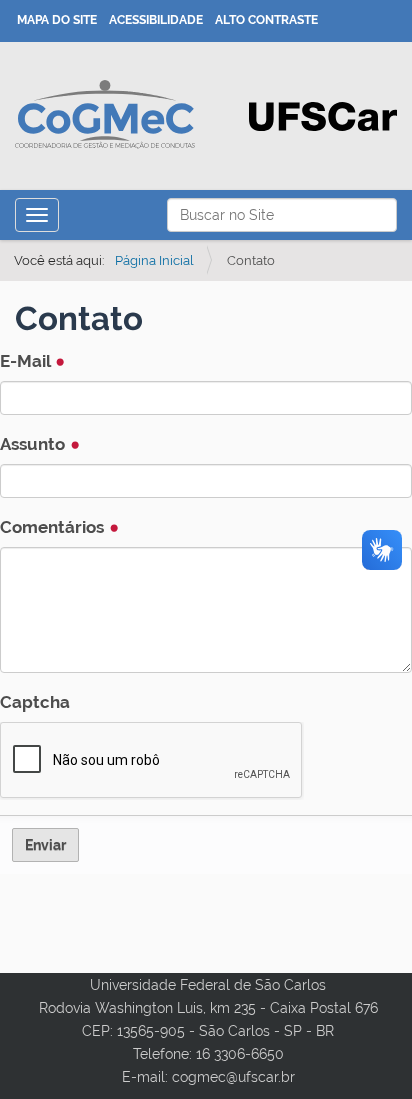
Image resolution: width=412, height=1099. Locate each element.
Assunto (34, 444)
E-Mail (27, 361)
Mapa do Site (57, 20)
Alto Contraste (266, 20)
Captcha (35, 702)
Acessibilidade (156, 20)
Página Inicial (154, 260)
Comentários (54, 527)
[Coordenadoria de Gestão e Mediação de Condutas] (105, 114)
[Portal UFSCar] (323, 115)
